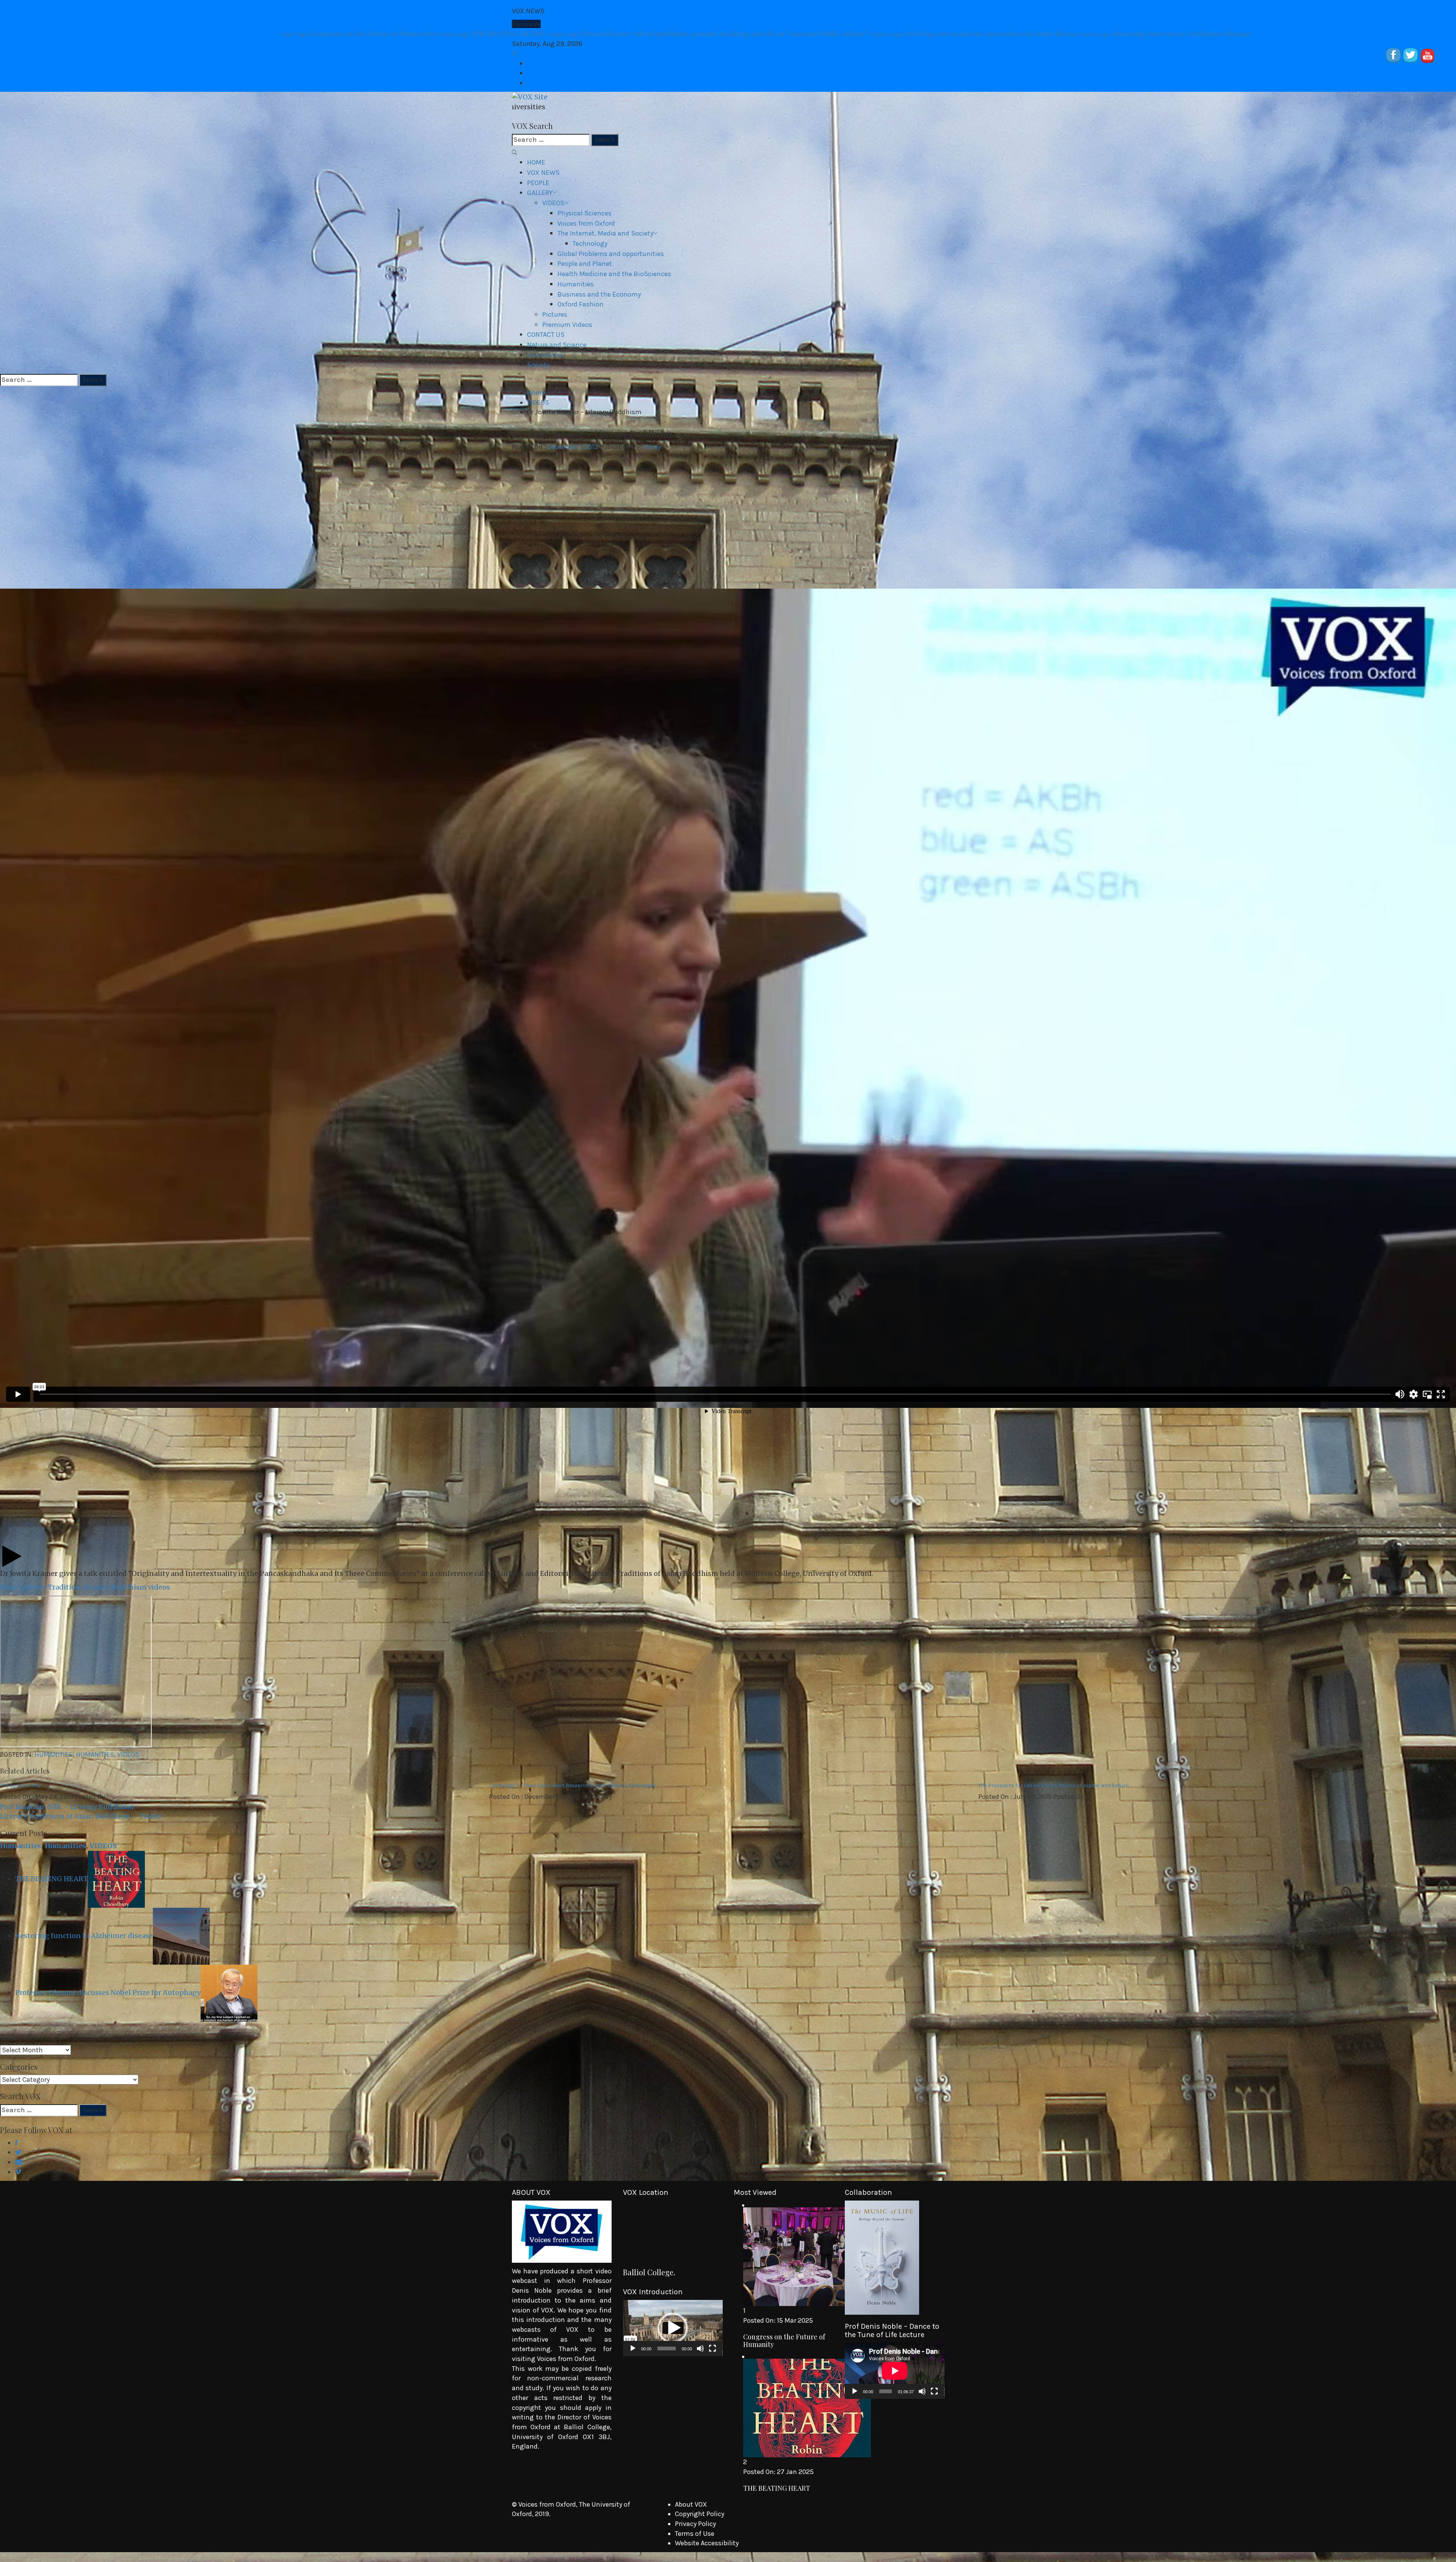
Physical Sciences (584, 213)
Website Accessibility (707, 2543)
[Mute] (700, 2348)
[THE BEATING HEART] (116, 1879)
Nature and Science (557, 345)
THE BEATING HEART (643, 34)
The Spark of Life (20, 1785)
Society (538, 365)
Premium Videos (567, 325)
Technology (590, 243)
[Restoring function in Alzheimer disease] (181, 1936)
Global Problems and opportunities (611, 254)
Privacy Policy (695, 2524)
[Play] (633, 2348)
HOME (536, 162)
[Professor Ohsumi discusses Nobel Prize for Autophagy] (229, 1993)
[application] (673, 2328)
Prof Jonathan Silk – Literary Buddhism (67, 1807)
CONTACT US (546, 335)
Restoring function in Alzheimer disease (1315, 34)
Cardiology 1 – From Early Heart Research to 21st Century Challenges (573, 1785)
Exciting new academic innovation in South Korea (1125, 34)
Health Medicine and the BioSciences (614, 274)
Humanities (576, 284)
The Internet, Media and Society (605, 233)
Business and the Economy (599, 294)
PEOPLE (538, 183)
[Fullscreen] (712, 2348)
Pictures (555, 314)
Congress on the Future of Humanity (509, 34)
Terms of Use (695, 2534)
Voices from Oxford (586, 223)
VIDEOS (553, 203)
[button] (673, 2328)
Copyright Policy (700, 2514)
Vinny (652, 447)
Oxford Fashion (581, 304)
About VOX (691, 2504)
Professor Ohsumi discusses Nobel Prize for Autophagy (108, 1993)
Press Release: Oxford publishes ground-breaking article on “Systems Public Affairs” (860, 34)
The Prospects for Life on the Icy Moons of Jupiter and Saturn (1054, 1785)
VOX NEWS (543, 173)
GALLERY (540, 193)
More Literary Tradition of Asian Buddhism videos (85, 1587)
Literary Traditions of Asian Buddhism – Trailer (81, 1816)
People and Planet (585, 264)
